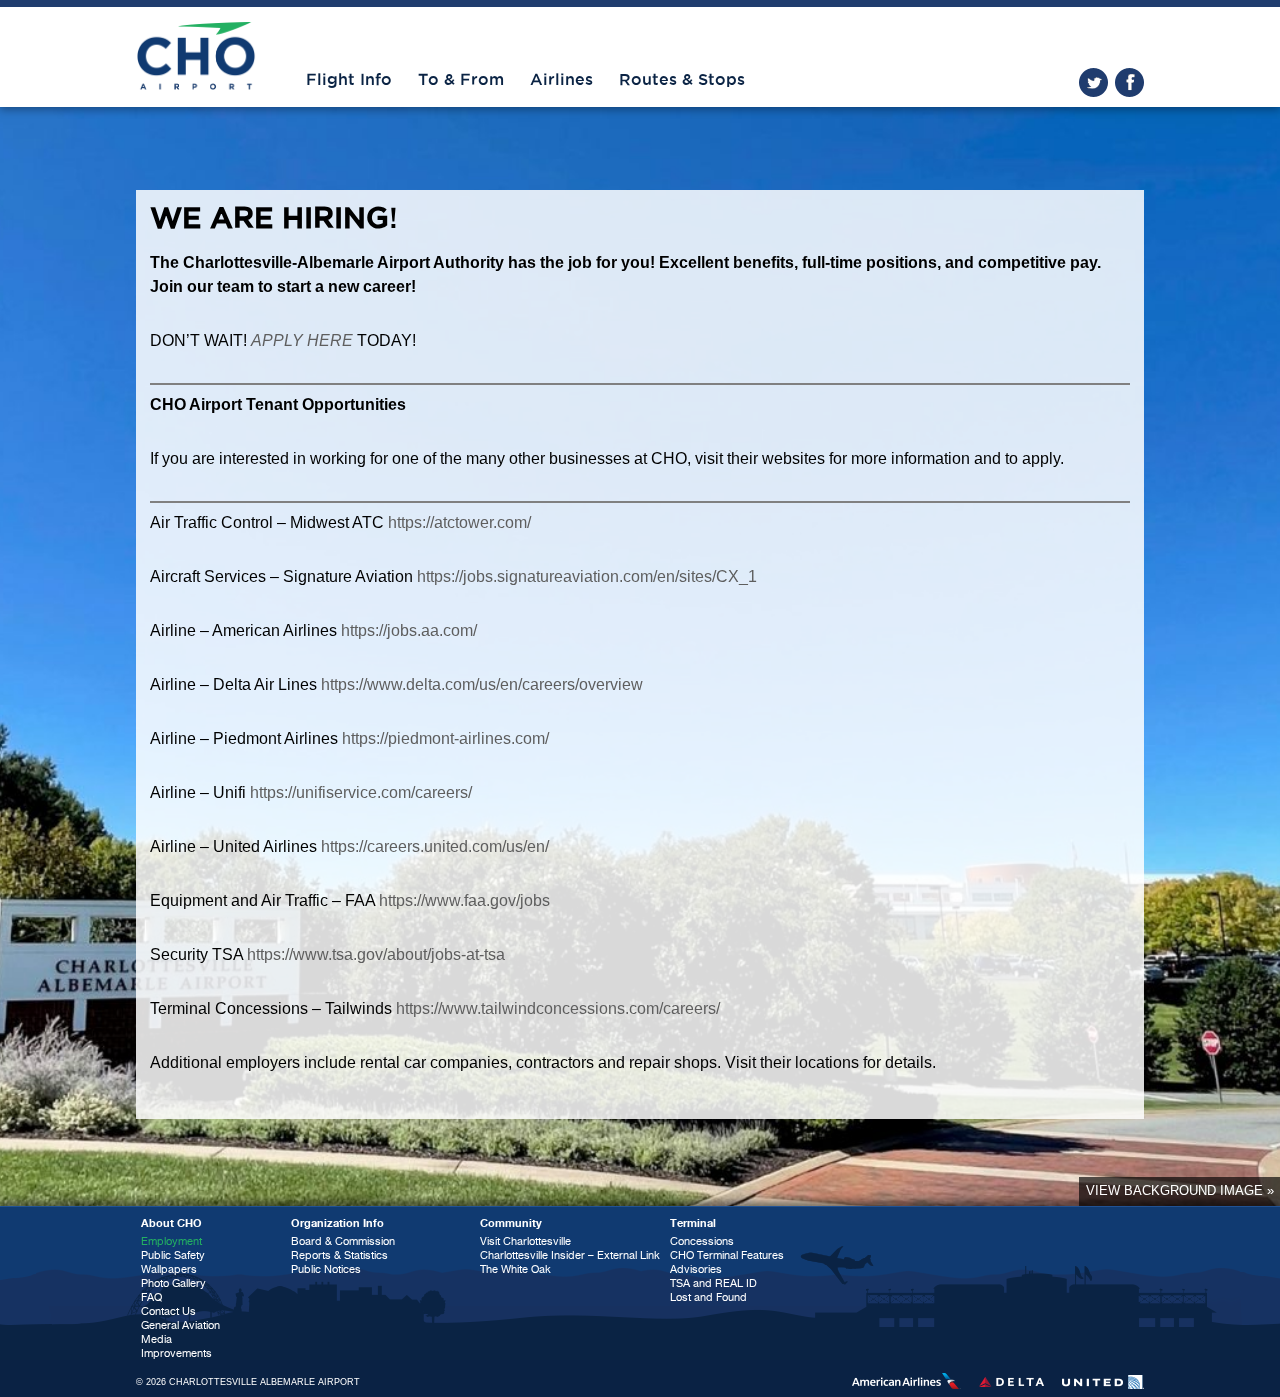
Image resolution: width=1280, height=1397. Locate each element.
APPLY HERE (302, 340)
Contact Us (168, 1311)
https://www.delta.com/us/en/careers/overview (482, 684)
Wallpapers (169, 1269)
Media (156, 1339)
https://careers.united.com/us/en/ (435, 846)
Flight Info (349, 80)
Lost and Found (708, 1297)
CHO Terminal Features (727, 1255)
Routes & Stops (682, 80)
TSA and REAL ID (713, 1283)
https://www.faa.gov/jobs (464, 900)
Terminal (693, 1223)
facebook (1129, 82)
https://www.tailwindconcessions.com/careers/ (558, 1008)
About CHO (171, 1223)
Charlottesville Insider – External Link (570, 1255)
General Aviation (180, 1325)
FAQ (151, 1297)
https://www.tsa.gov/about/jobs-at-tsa (376, 954)
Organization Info (337, 1223)
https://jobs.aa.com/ (409, 630)
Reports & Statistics (339, 1255)
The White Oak (515, 1269)
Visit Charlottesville (525, 1241)
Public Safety (173, 1255)
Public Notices (326, 1269)
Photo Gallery (173, 1283)
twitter (1093, 82)
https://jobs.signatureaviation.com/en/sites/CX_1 (587, 576)
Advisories (696, 1269)
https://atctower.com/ (459, 522)
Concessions (702, 1241)
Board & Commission (343, 1241)
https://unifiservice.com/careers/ (361, 792)
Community (511, 1223)
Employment (171, 1241)
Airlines (561, 80)
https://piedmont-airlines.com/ (445, 738)
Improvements (176, 1353)
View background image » (1180, 1190)
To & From (461, 80)
